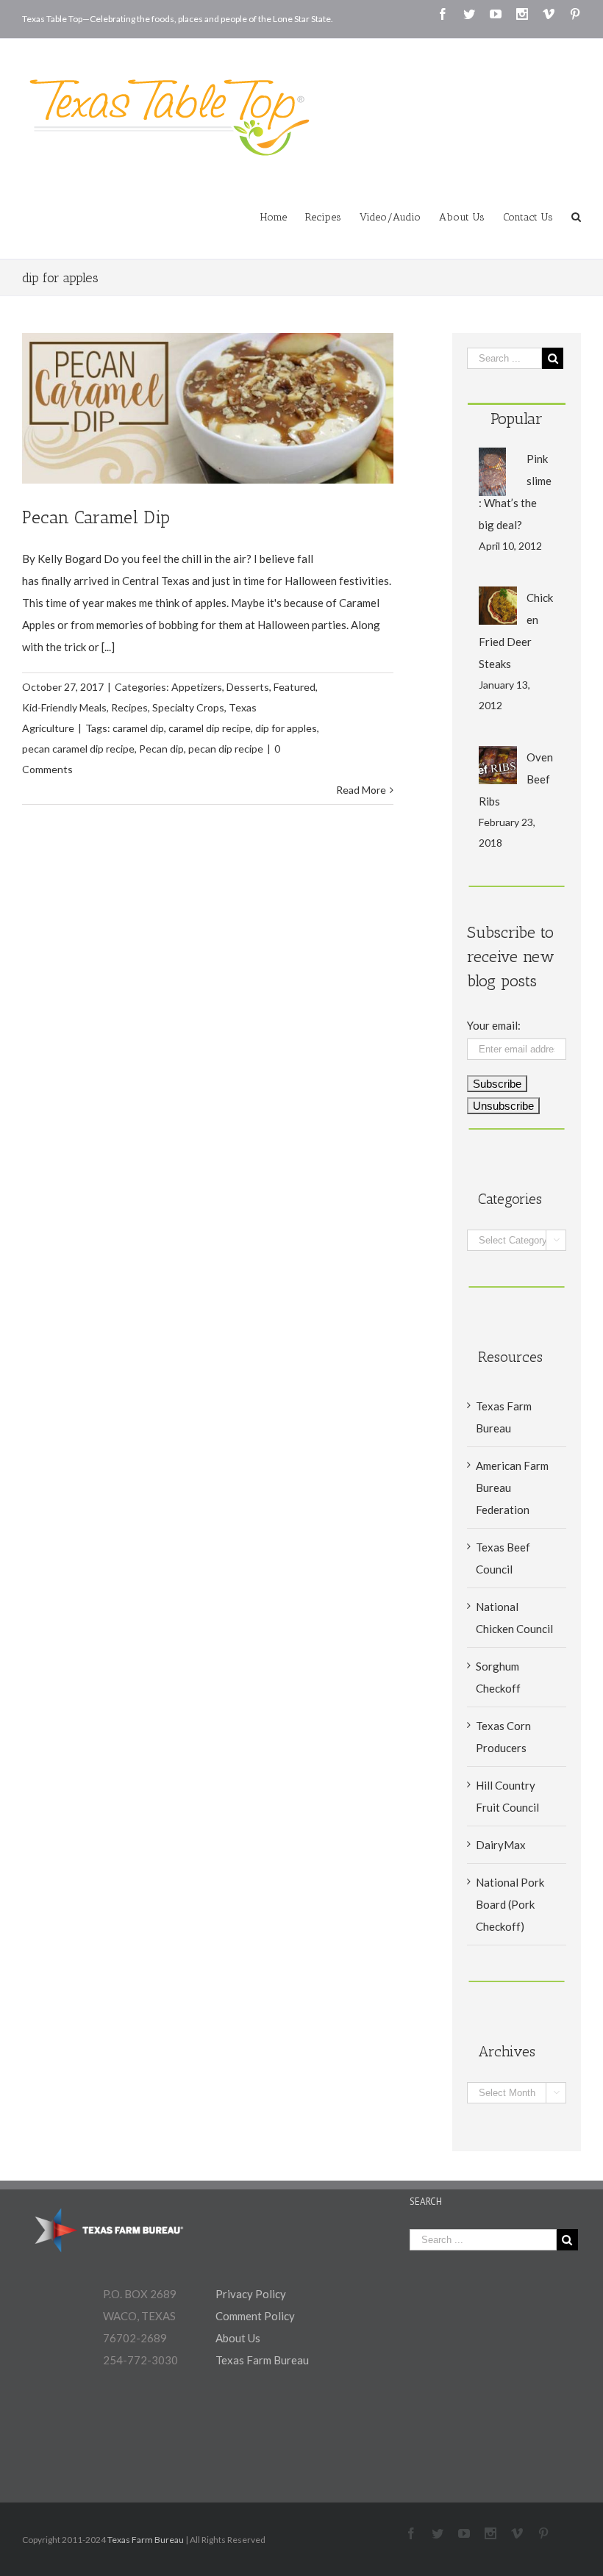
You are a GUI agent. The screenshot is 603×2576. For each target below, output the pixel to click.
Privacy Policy (251, 2294)
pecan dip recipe (226, 749)
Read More (361, 790)
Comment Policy (255, 2316)
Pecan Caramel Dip (96, 517)
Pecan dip (161, 749)
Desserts (248, 687)
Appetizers (197, 687)
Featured (295, 687)
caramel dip (138, 728)
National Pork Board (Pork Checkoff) (510, 1904)
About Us (238, 2338)
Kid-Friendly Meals (64, 707)
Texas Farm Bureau (262, 2360)
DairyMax (501, 1845)
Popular (517, 419)
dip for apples (286, 728)
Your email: (494, 1025)
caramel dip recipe (210, 728)
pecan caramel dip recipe (78, 749)
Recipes (129, 707)
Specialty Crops (188, 707)
